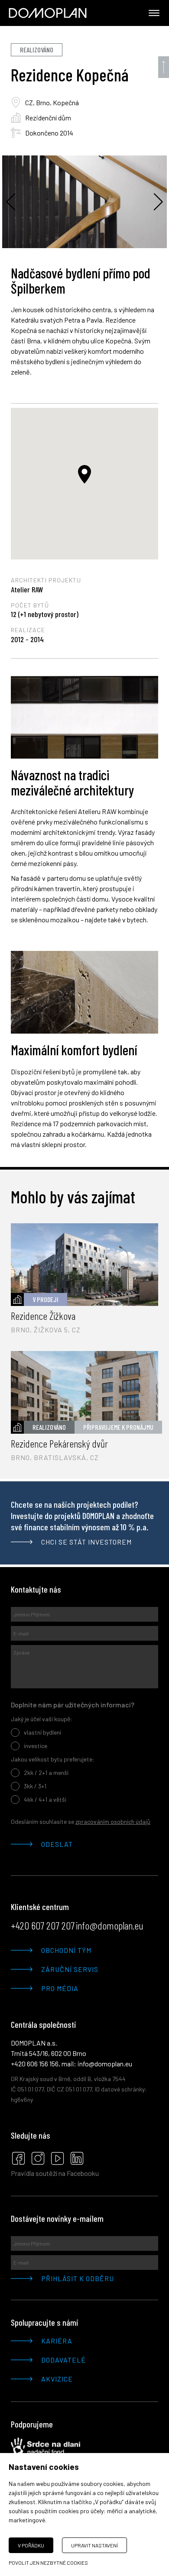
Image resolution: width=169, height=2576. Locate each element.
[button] (84, 474)
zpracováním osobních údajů (113, 1821)
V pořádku (31, 2545)
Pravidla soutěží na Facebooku (55, 2173)
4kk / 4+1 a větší (45, 1799)
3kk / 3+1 (35, 1786)
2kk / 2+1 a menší (46, 1773)
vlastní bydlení (42, 1732)
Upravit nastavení (94, 2545)
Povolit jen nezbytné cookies (48, 2563)
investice (36, 1746)
